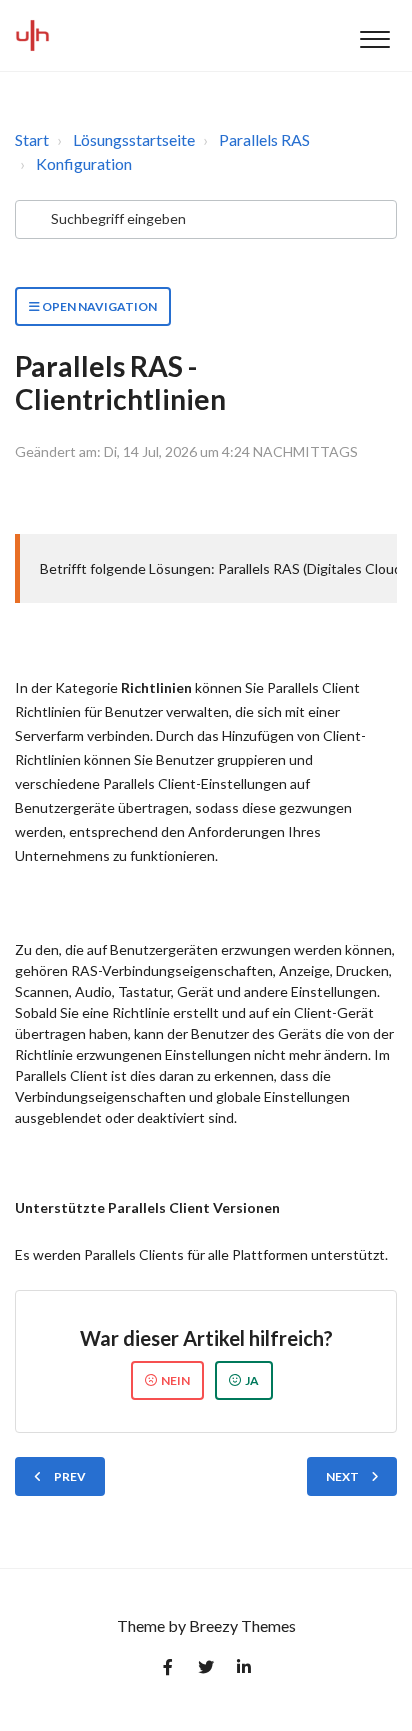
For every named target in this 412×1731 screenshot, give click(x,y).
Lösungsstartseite (134, 139)
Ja (252, 1380)
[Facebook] (168, 1671)
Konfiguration (84, 163)
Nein (175, 1380)
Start (32, 139)
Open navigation (98, 306)
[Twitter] (206, 1671)
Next (342, 1476)
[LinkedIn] (244, 1671)
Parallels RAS (264, 139)
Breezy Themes (242, 1625)
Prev (70, 1476)
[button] (374, 35)
